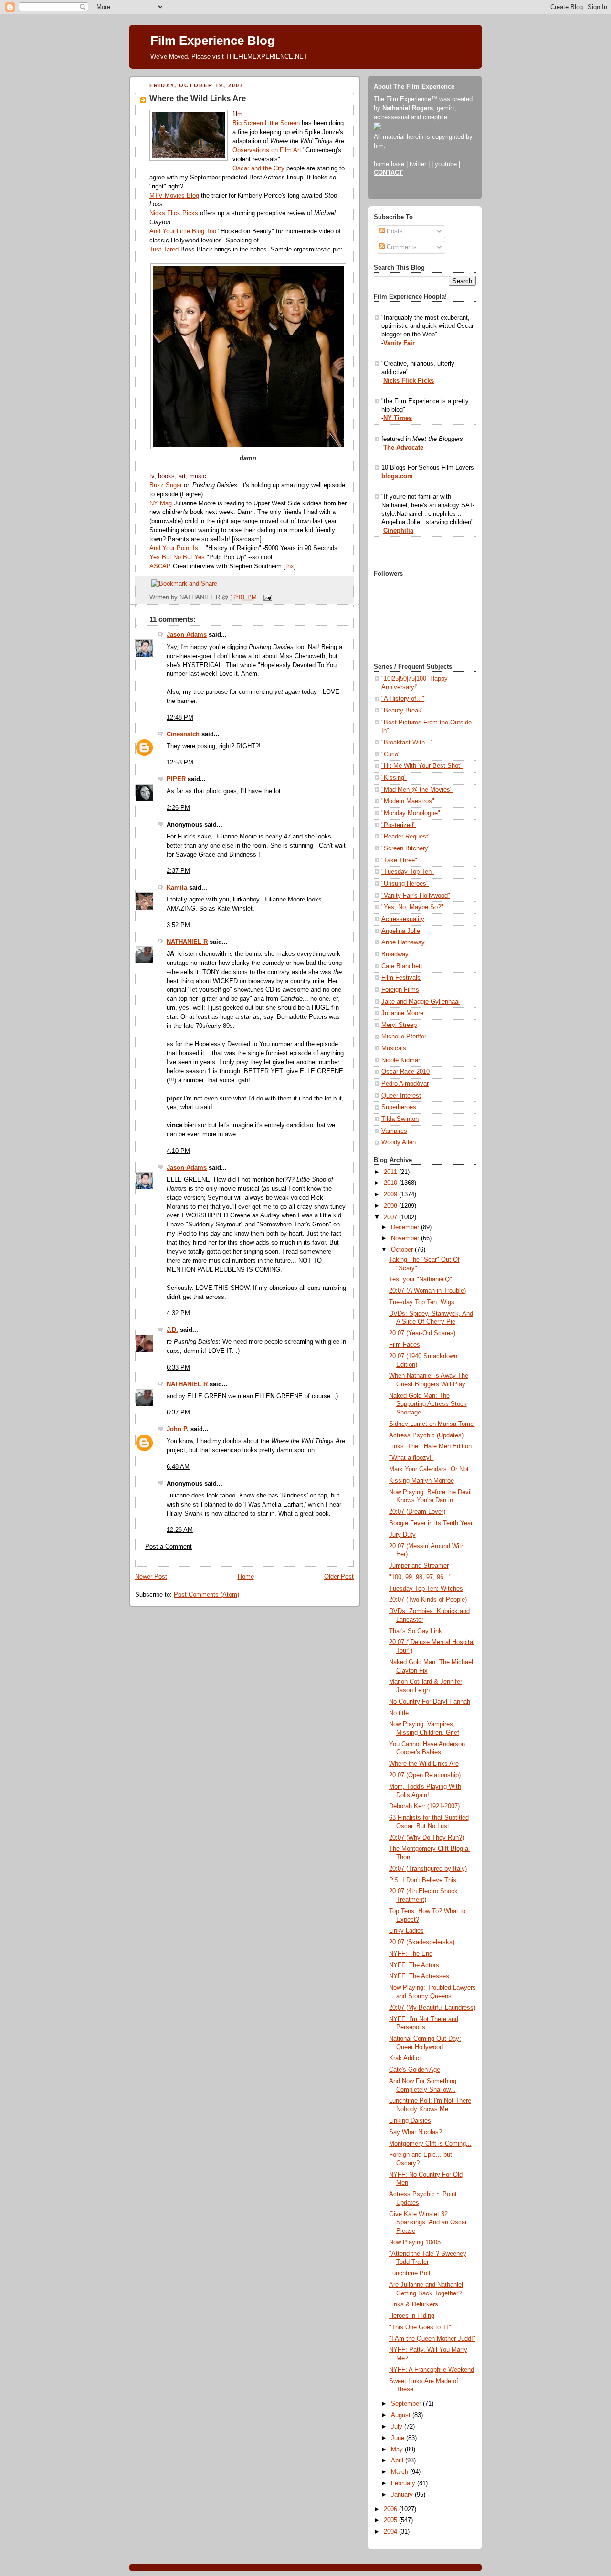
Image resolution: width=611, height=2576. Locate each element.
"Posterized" (399, 825)
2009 (391, 1194)
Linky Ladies (406, 1931)
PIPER (176, 779)
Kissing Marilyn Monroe (421, 1481)
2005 (391, 2520)
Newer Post (151, 1577)
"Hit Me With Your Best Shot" (422, 766)
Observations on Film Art (267, 150)
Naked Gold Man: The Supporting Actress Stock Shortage (428, 1404)
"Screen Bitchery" (406, 848)
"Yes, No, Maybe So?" (412, 907)
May (398, 2450)
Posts (394, 231)
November (406, 1238)
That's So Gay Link (416, 1631)
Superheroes (399, 1107)
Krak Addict (405, 2058)
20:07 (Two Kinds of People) (428, 1600)
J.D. (172, 1330)
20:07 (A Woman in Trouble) (427, 1291)
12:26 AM (180, 1530)
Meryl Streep (399, 1025)
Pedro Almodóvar (405, 1084)
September (407, 2404)
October (403, 1250)
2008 (391, 1206)
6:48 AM (178, 1467)
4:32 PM (178, 1313)
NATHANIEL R (187, 942)
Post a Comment (169, 1547)
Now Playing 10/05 (415, 2242)
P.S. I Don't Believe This (423, 1880)
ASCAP (160, 566)
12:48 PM (180, 718)
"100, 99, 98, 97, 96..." (420, 1577)
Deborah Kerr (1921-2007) (424, 1806)
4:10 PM (178, 1151)
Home (246, 1577)
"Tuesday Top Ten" (408, 872)
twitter (418, 164)
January (403, 2495)
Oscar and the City (258, 168)
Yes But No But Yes (177, 557)
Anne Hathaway (403, 942)
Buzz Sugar (166, 485)
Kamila (177, 888)
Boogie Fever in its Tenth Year (431, 1523)
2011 (391, 1172)
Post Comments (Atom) (206, 1595)
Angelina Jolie (401, 931)
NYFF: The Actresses (419, 1976)
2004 (391, 2532)
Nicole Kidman (401, 1060)
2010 (391, 1183)
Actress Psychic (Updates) (426, 1435)
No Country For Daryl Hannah (430, 1702)
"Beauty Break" (403, 711)
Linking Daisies (410, 2121)
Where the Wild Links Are (198, 99)
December (406, 1227)
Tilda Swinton (400, 1119)
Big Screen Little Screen (266, 123)
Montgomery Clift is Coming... (430, 2144)
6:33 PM (178, 1368)
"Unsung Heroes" (405, 884)
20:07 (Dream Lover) (417, 1512)
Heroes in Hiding (412, 2316)
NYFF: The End (411, 1954)
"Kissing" (394, 778)
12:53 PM (180, 763)
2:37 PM (178, 871)
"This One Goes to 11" (420, 2327)
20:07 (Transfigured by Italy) (428, 1869)
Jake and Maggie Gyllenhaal (421, 1002)
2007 (391, 1217)
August (402, 2415)
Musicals (394, 1048)
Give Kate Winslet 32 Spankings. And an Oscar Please (428, 2223)
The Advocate (403, 448)
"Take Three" (399, 860)
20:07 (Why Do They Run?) (427, 1838)
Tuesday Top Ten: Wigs (422, 1302)
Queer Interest (401, 1096)
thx (290, 566)
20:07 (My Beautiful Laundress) (432, 2008)
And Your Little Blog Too (183, 231)
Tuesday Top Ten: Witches (426, 1589)
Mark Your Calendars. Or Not (429, 1469)
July (398, 2427)
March (400, 2472)
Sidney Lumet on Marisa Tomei (432, 1424)
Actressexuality (403, 919)
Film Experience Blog (213, 41)
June (399, 2438)
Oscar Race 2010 (406, 1072)
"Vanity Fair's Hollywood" (416, 896)
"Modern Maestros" (408, 801)
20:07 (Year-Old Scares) (422, 1333)
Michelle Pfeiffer (404, 1037)
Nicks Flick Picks (174, 213)
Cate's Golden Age (415, 2070)
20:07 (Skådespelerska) (422, 1942)
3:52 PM (178, 925)
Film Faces (405, 1345)
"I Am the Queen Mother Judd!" (432, 2339)
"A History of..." (403, 699)
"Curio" (391, 754)
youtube (446, 164)
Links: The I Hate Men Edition (430, 1446)
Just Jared (164, 250)
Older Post (339, 1577)
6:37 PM (178, 1413)
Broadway (395, 954)
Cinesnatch (183, 734)
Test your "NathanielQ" (421, 1279)
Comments (401, 247)
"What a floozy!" (411, 1458)
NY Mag (161, 503)
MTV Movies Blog (174, 196)
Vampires (394, 1131)
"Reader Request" (406, 837)
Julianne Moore (402, 1013)
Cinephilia (398, 531)
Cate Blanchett (402, 966)
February (404, 2483)
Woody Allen (399, 1142)
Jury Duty (402, 1535)
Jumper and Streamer (419, 1566)
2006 (391, 2509)
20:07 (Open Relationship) (425, 1775)
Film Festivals (401, 978)
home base (389, 164)
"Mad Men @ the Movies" (417, 790)
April (398, 2461)
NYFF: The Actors (414, 1965)
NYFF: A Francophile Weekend (432, 2370)
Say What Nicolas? (416, 2132)
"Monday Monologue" (411, 813)
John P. (178, 1429)
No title (399, 1713)
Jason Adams (187, 635)
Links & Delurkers (414, 2304)
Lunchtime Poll (410, 2273)
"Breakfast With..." (407, 743)
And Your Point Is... (177, 548)
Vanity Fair (399, 343)
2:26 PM (178, 808)
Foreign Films (400, 990)
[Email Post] (266, 597)
